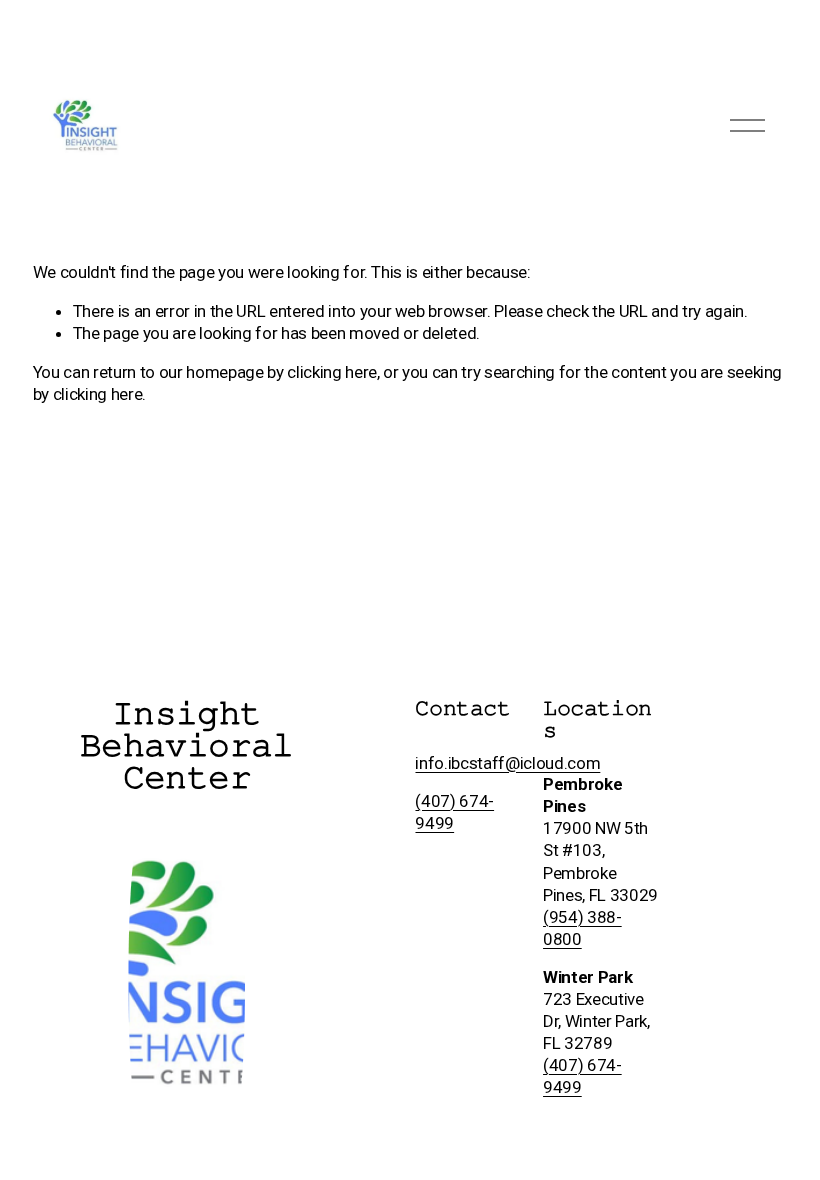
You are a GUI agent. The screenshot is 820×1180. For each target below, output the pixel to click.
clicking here (332, 372)
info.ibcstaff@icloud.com (507, 763)
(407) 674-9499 (582, 1076)
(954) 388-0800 (582, 928)
